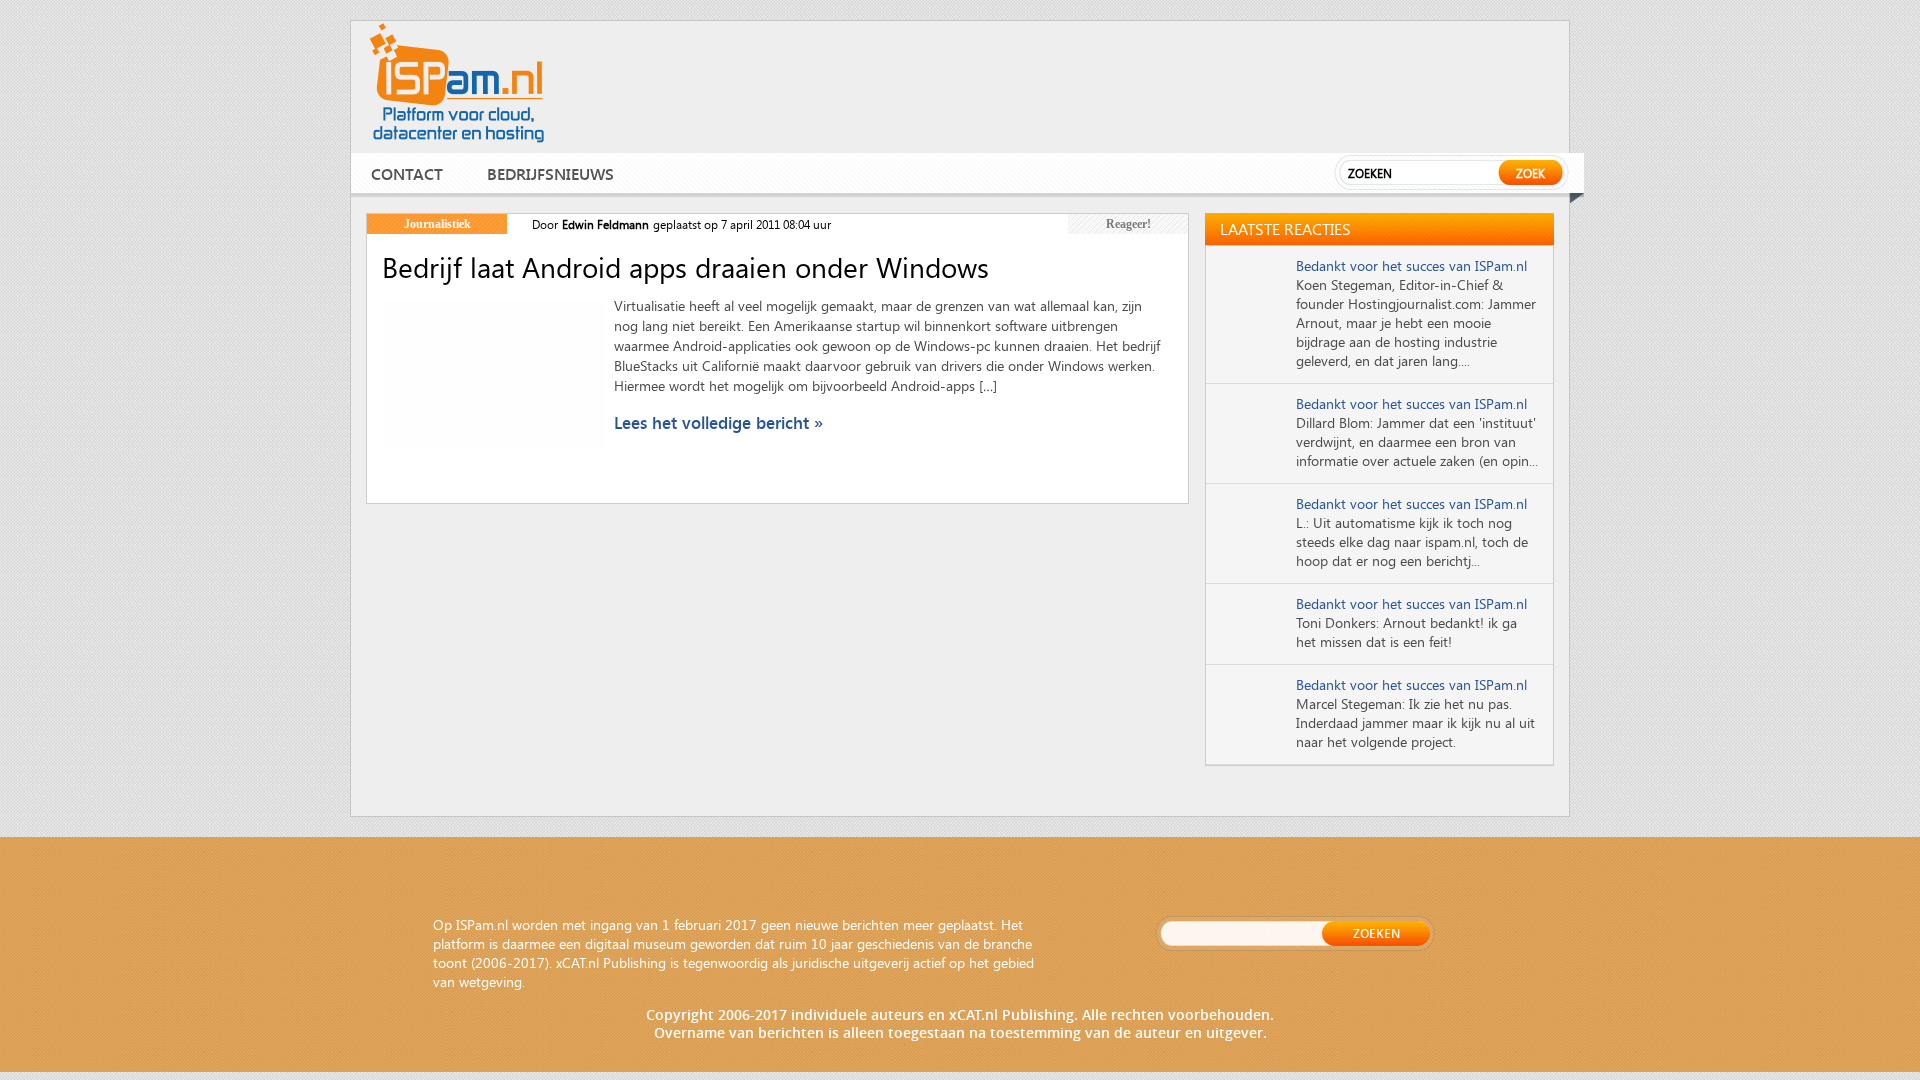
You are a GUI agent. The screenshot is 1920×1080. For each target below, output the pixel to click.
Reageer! (1128, 224)
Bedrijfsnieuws (550, 173)
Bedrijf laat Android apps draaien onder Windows (685, 267)
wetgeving (490, 981)
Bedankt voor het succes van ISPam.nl (1411, 265)
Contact (407, 173)
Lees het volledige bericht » (718, 422)
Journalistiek (437, 224)
